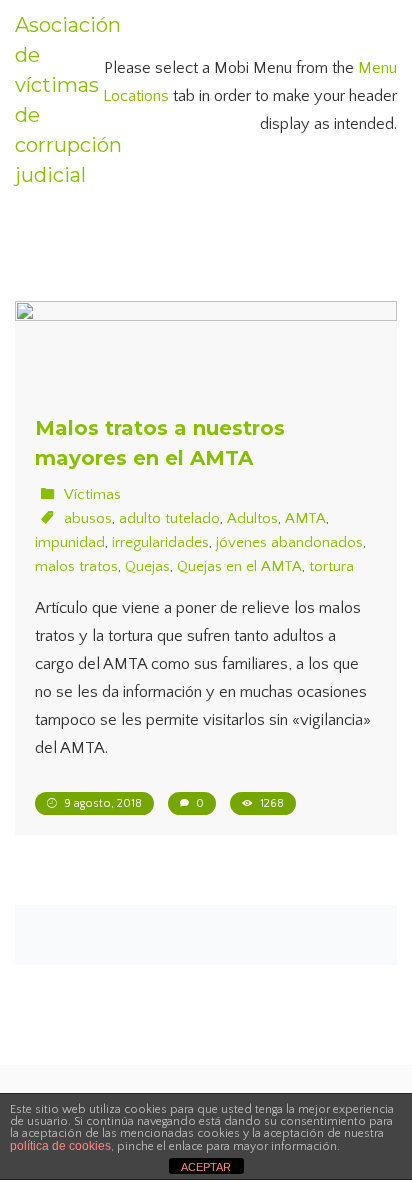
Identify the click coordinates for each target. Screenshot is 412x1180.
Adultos (252, 518)
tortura (331, 566)
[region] (206, 1021)
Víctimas (92, 494)
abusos (88, 518)
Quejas (147, 566)
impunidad (70, 542)
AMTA (305, 518)
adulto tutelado (169, 518)
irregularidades (160, 542)
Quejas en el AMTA (239, 566)
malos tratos (76, 566)
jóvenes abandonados (289, 542)
